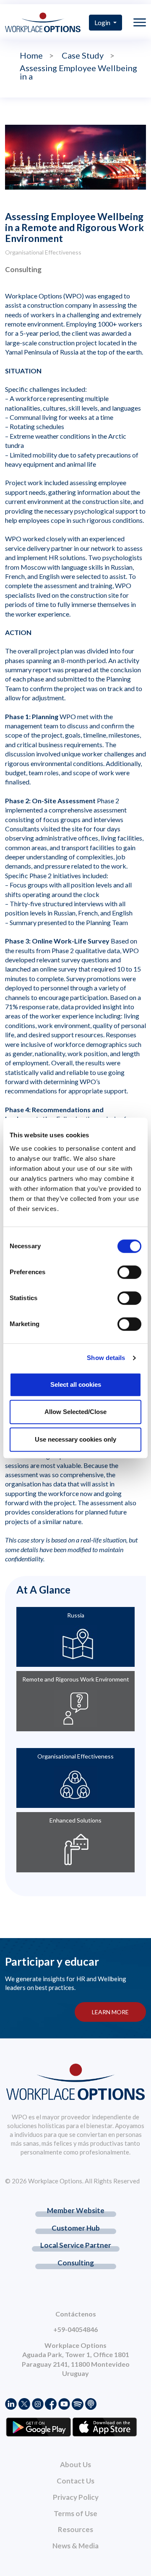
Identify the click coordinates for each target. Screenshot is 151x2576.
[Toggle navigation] (140, 22)
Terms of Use (75, 2513)
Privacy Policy (76, 2497)
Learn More (110, 2012)
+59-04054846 (75, 2329)
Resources (75, 2529)
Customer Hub (76, 2228)
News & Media (75, 2546)
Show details (106, 1358)
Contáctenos (76, 2314)
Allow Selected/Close (75, 1412)
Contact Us (75, 2481)
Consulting (76, 2263)
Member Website (76, 2210)
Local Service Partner (76, 2245)
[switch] (129, 1272)
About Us (75, 2464)
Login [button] (103, 22)
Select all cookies (76, 1384)
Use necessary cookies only (75, 1439)
